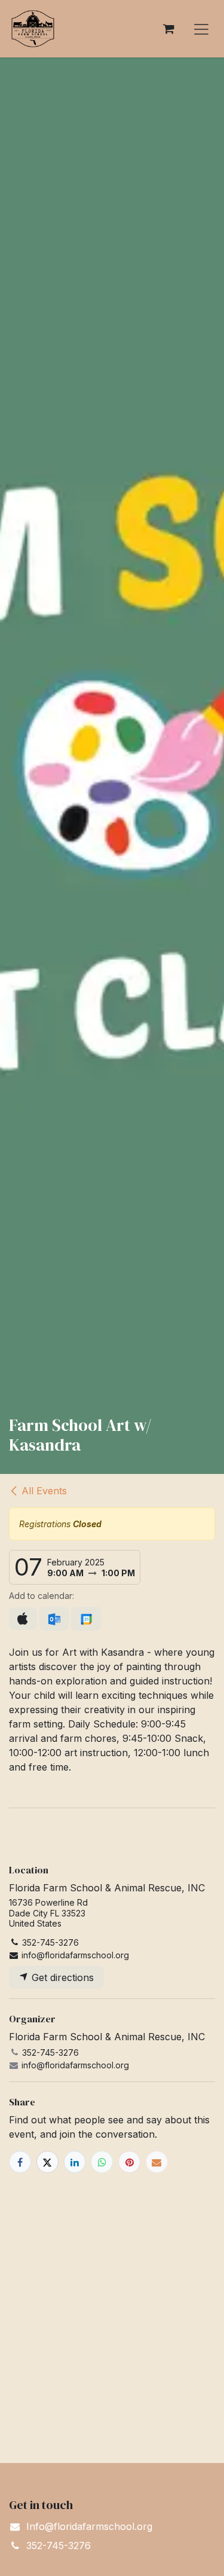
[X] (47, 2162)
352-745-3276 (59, 2546)
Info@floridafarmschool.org (89, 2526)
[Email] (157, 2162)
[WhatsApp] (102, 2162)
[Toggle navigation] (201, 29)
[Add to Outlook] (54, 1619)
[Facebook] (20, 2162)
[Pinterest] (129, 2162)
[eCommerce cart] (168, 29)
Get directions (61, 1977)
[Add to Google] (86, 1619)
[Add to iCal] (23, 1619)
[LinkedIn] (75, 2162)
